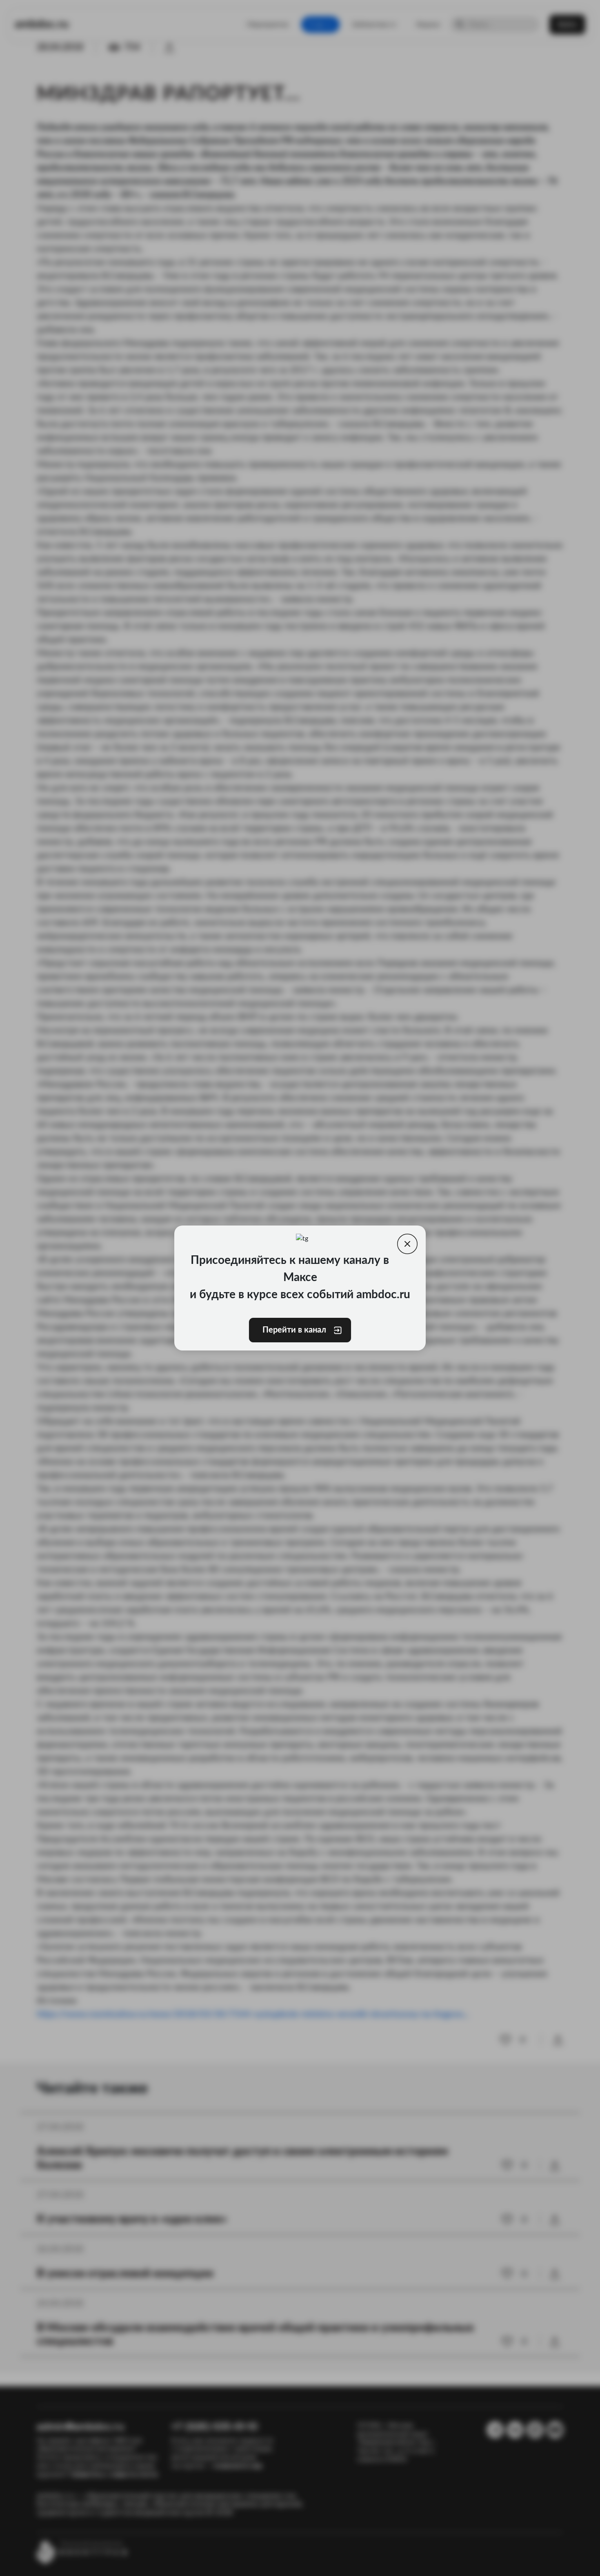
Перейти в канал (294, 1330)
